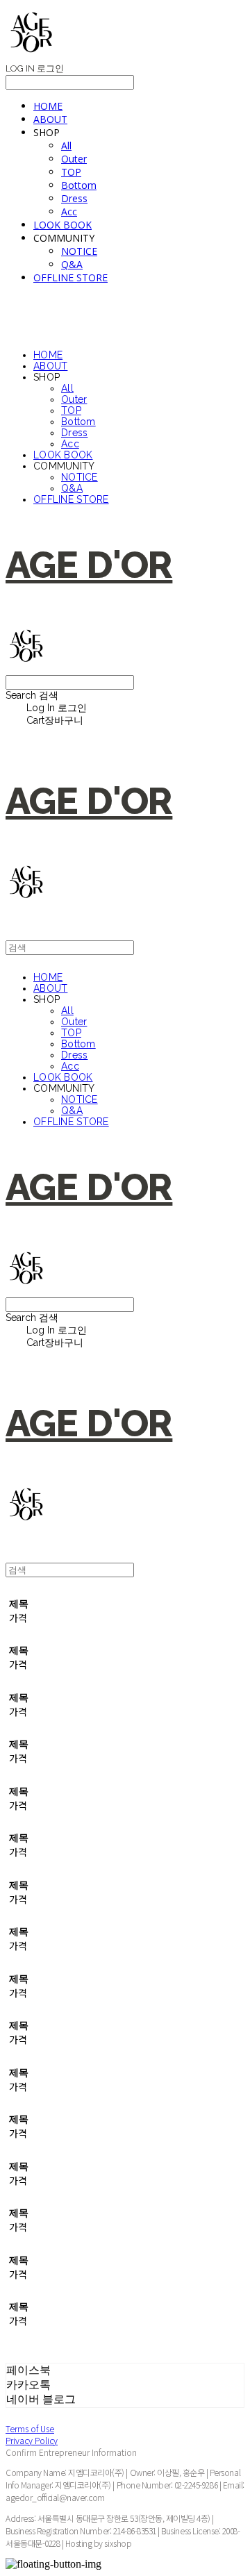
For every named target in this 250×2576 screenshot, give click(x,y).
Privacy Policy (32, 2440)
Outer (74, 159)
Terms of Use (30, 2428)
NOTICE (79, 251)
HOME (48, 106)
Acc (69, 211)
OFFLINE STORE (70, 277)
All (66, 146)
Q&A (72, 264)
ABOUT (50, 119)
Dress (74, 198)
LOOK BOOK (62, 225)
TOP (71, 172)
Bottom (79, 185)
